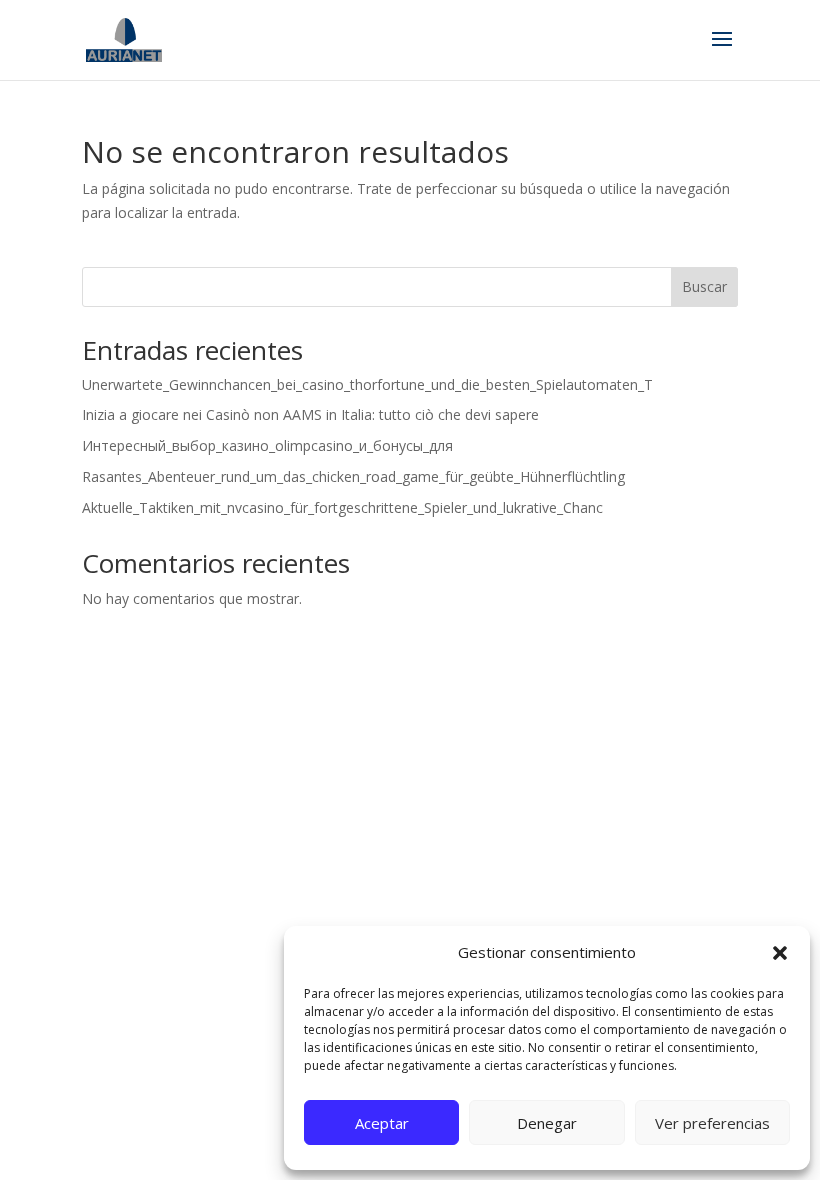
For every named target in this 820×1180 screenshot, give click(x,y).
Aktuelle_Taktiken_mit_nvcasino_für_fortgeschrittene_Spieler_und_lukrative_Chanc (342, 507)
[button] (780, 953)
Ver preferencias (712, 1123)
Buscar (704, 286)
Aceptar (382, 1123)
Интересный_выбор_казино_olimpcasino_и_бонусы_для (267, 445)
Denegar (547, 1123)
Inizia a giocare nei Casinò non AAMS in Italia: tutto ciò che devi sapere (310, 414)
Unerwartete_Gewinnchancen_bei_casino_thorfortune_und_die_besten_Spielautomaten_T (367, 384)
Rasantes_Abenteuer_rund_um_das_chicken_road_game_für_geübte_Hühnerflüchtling (353, 476)
